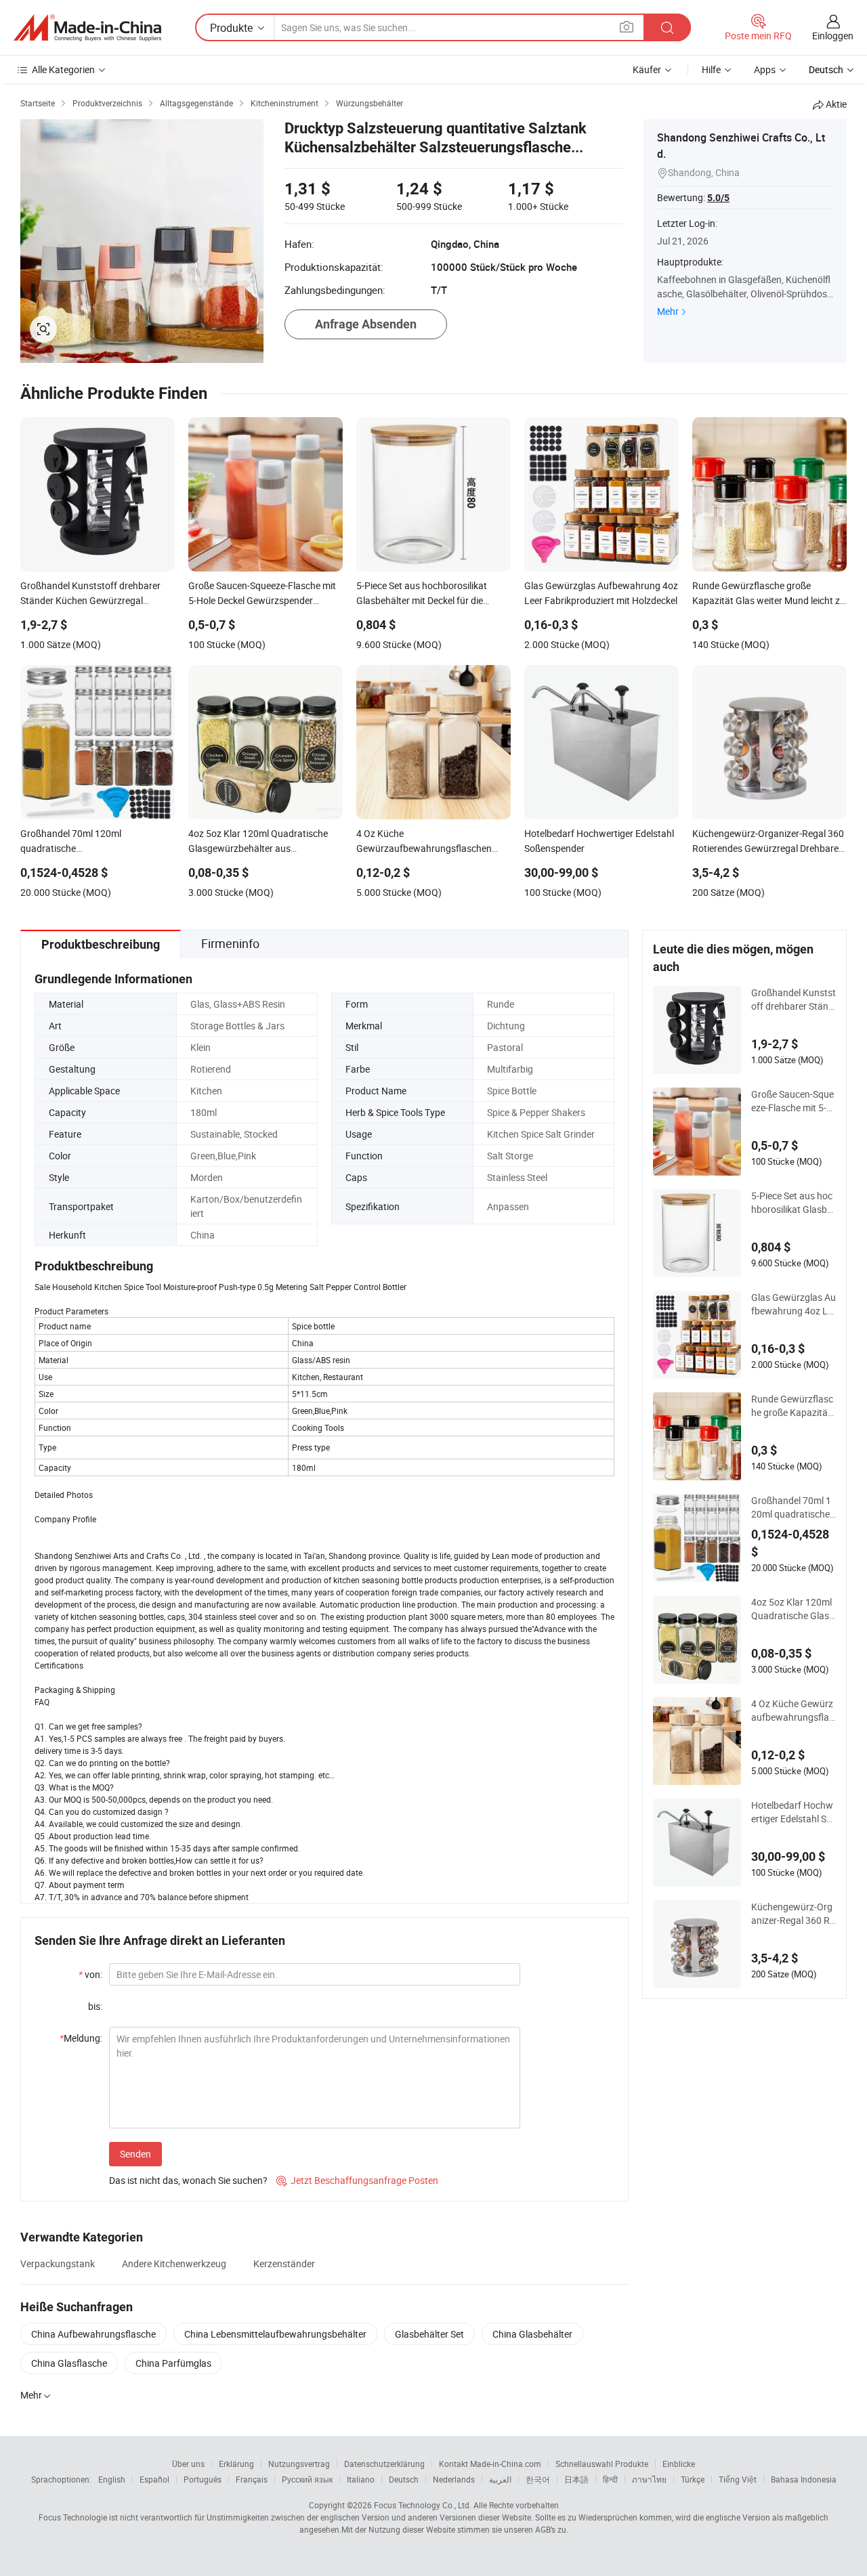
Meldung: (81, 2038)
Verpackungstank (58, 2263)
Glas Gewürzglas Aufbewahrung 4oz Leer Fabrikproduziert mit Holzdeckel (794, 1304)
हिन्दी (610, 2479)
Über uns (188, 2464)
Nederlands (454, 2479)
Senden (135, 2154)
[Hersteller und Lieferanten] (87, 28)
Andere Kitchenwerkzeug (174, 2263)
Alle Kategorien (63, 69)
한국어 (538, 2479)
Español (154, 2479)
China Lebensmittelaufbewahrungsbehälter (275, 2334)
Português (203, 2479)
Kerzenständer (284, 2263)
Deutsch (404, 2479)
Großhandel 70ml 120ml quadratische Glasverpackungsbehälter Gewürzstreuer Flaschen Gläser (793, 1507)
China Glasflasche (69, 2363)
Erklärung (236, 2464)
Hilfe (711, 69)
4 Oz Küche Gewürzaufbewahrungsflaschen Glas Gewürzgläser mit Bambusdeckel (793, 1711)
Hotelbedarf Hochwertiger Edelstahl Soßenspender (792, 1812)
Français (252, 2479)
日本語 (576, 2479)
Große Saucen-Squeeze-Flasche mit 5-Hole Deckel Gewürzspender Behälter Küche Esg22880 (794, 1101)
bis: (95, 2006)
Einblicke (679, 2464)
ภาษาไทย (649, 2479)
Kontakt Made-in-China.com (490, 2464)
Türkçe (693, 2479)
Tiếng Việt (738, 2479)
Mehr (668, 311)
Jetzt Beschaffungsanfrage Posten (357, 2180)
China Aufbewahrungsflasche (93, 2334)
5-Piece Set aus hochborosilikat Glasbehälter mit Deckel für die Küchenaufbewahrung (793, 1203)
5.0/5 (718, 198)
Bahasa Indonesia (804, 2479)
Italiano (361, 2479)
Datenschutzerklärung (384, 2464)
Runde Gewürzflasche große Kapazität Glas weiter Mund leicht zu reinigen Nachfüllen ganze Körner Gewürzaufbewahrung (793, 1406)
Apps (765, 69)
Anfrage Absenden (366, 324)
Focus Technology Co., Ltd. (423, 2505)
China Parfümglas (173, 2363)
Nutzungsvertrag (299, 2464)
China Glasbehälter (532, 2334)
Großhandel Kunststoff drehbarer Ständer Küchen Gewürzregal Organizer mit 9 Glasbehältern (794, 1000)
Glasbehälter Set (429, 2334)
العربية (500, 2479)
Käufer (647, 69)
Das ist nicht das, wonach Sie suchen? (188, 2180)
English (112, 2479)
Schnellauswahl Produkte (602, 2464)
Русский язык (307, 2479)
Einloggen (833, 36)
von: (90, 1974)
